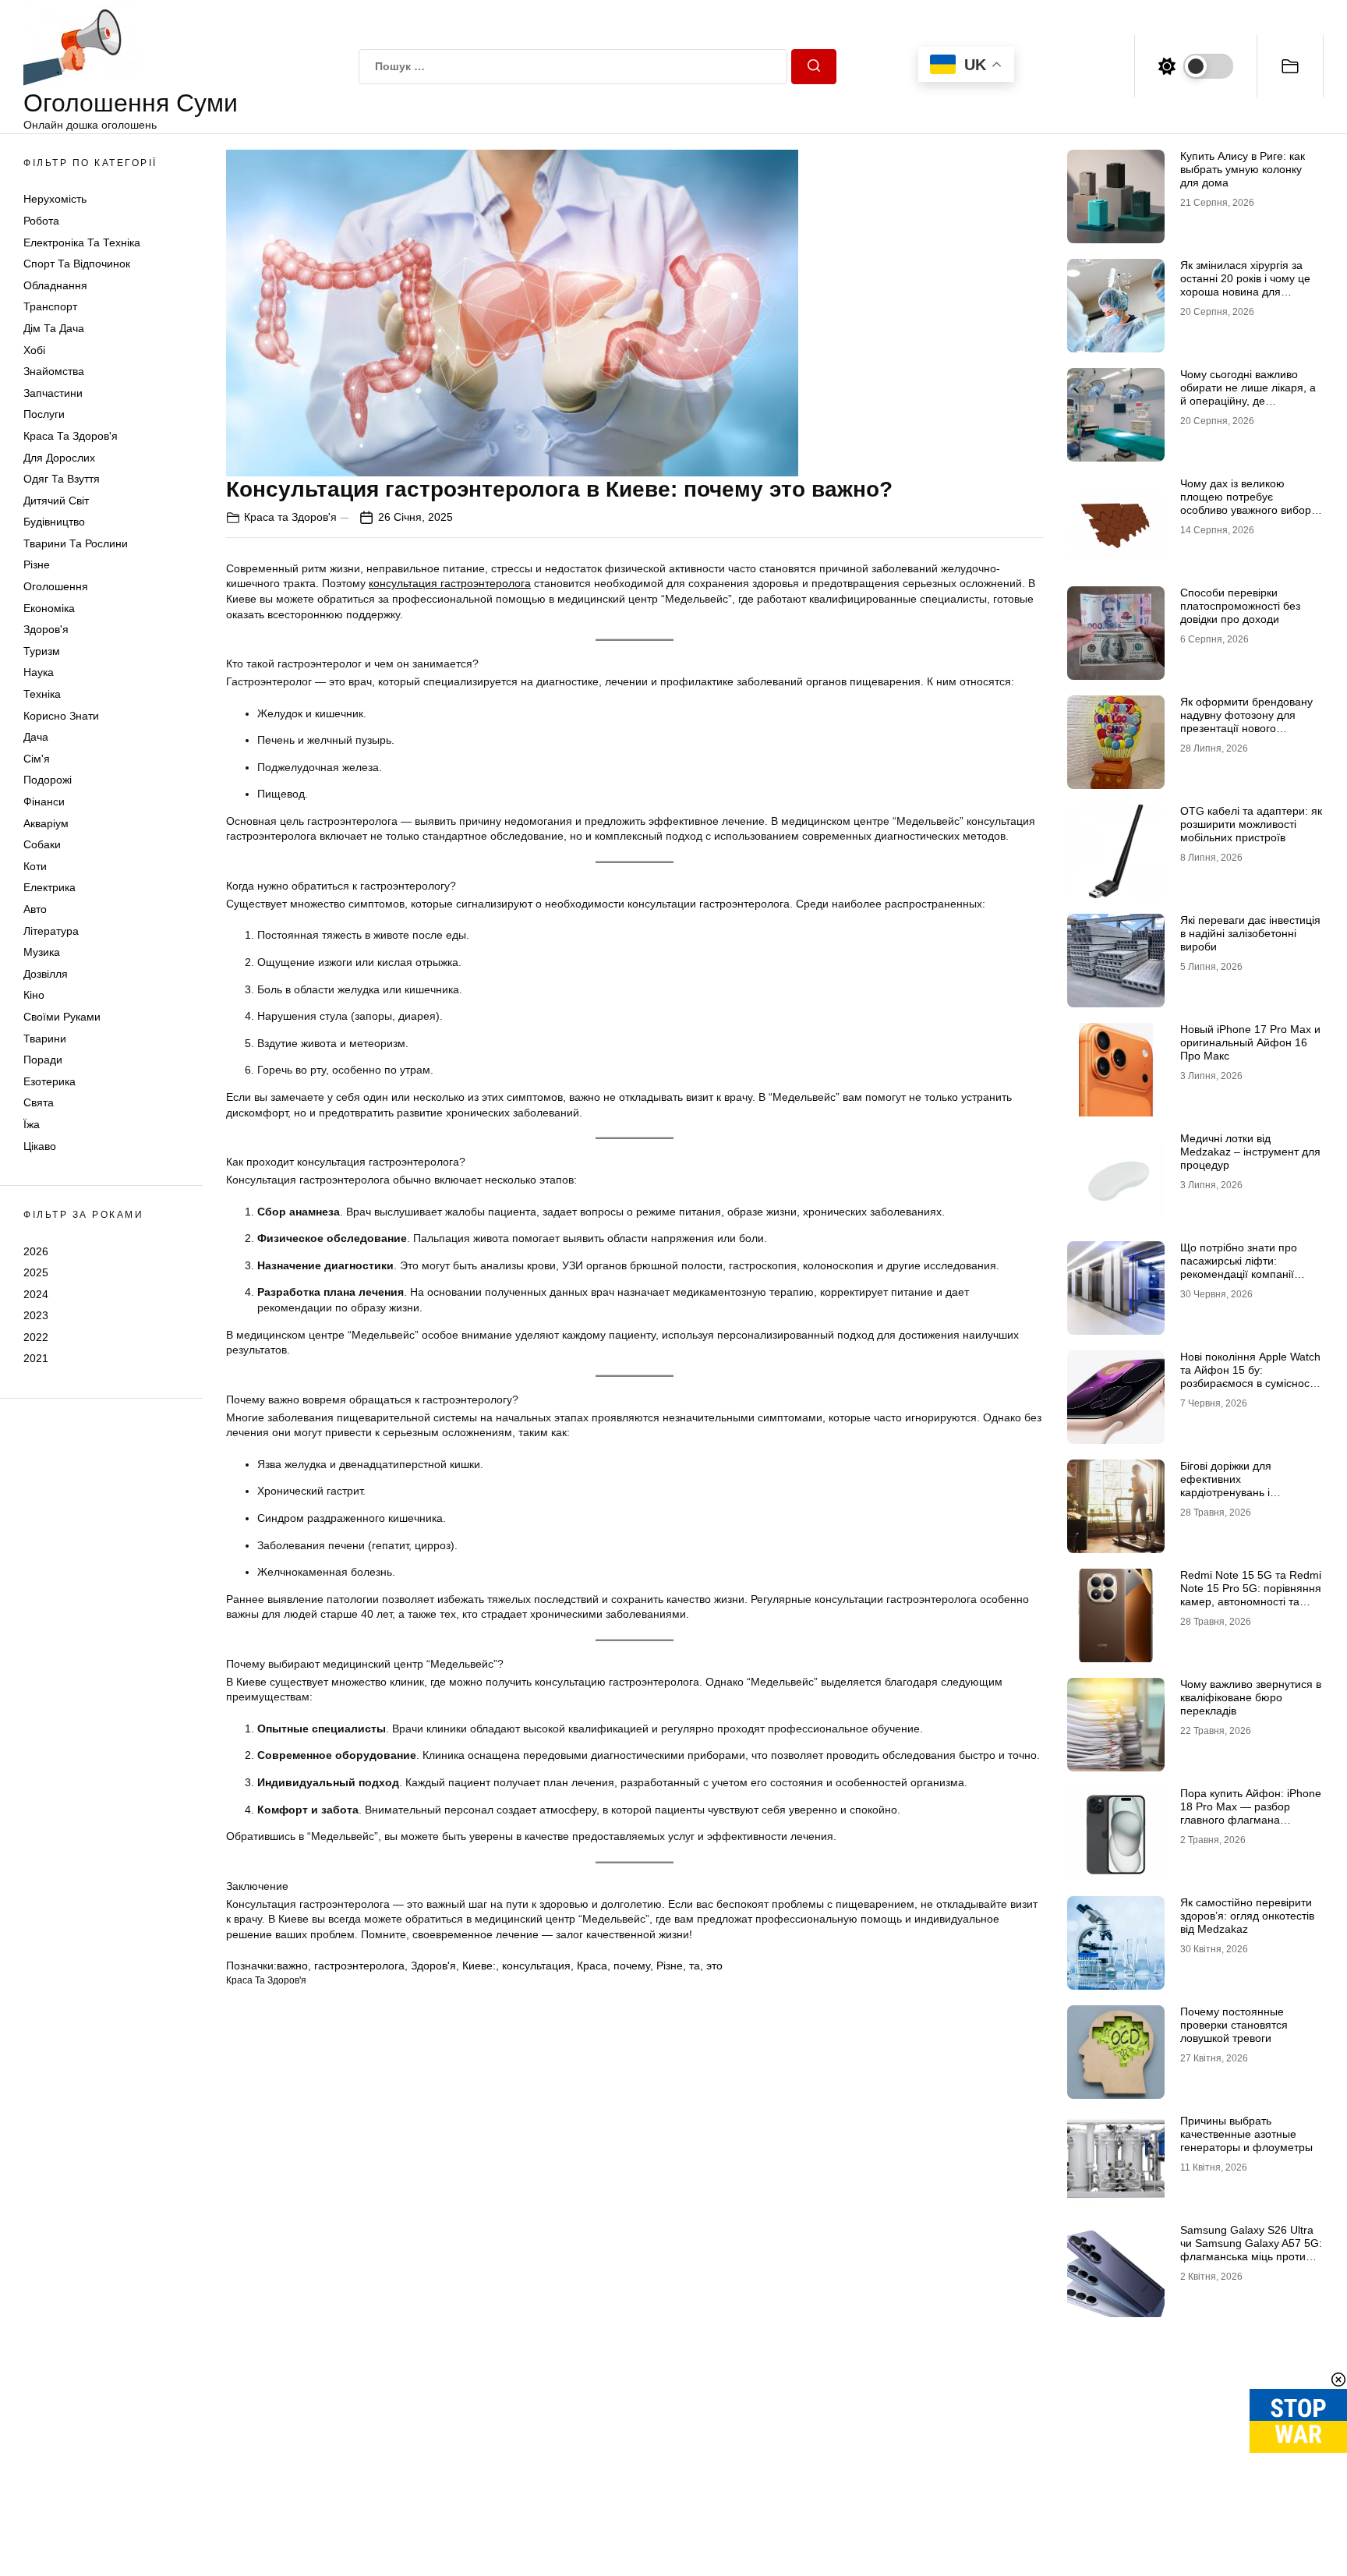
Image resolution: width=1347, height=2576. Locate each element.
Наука (39, 672)
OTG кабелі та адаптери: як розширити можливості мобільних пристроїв (1251, 824)
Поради (43, 1060)
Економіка (49, 608)
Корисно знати (61, 716)
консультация (536, 1966)
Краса (592, 1966)
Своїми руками (62, 1017)
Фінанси (44, 801)
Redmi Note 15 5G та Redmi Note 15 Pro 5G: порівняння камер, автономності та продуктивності (1251, 1594)
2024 (36, 1294)
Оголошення (56, 586)
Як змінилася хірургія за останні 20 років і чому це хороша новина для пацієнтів (1245, 285)
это (714, 1966)
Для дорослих (59, 458)
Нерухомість (55, 199)
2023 (36, 1315)
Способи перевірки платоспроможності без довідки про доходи (1240, 606)
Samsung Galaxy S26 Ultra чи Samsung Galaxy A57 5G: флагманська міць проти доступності (1251, 2249)
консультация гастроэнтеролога (450, 583)
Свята (39, 1102)
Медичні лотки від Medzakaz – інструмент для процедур (1250, 1152)
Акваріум (46, 823)
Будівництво (54, 522)
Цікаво (40, 1146)
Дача (36, 737)
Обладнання (55, 285)
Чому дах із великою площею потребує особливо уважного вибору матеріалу (1248, 503)
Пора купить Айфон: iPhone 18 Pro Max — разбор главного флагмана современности (1251, 1813)
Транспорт (50, 306)
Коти (35, 866)
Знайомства (54, 371)
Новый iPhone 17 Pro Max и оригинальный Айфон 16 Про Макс (1250, 1042)
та (695, 1966)
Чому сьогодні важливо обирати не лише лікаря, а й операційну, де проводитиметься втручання (1248, 400)
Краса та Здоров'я (71, 436)
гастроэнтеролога (359, 1966)
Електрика (49, 887)
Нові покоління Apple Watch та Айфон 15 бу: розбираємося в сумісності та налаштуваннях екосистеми (1250, 1383)
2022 (36, 1337)
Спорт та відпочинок (77, 264)
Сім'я (37, 759)
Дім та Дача (54, 328)
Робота (41, 221)
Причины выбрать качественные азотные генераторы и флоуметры (1246, 2134)
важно (292, 1966)
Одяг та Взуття (62, 479)
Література (51, 931)
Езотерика (49, 1081)
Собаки (42, 844)
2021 (36, 1358)
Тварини (45, 1039)
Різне (37, 564)
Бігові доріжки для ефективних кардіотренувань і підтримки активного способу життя (1232, 1492)
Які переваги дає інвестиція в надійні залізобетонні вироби (1250, 933)
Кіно (34, 995)
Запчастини (53, 393)
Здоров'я (46, 629)
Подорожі (48, 780)
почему (632, 1966)
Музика (42, 952)
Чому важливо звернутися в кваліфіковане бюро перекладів (1251, 1697)
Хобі (34, 350)
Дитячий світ (56, 501)
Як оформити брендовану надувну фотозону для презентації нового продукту (1246, 721)
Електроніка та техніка (82, 242)
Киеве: (479, 1966)
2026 (36, 1251)
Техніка (42, 694)
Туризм (42, 651)
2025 (36, 1272)
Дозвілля (46, 974)
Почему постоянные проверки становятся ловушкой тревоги (1234, 2025)
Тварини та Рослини (76, 543)
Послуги (44, 414)
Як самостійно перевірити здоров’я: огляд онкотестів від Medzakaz (1247, 1916)
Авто (35, 909)
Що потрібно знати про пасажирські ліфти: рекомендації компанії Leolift (1239, 1267)
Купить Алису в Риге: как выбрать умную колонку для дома (1243, 169)
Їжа (32, 1124)
